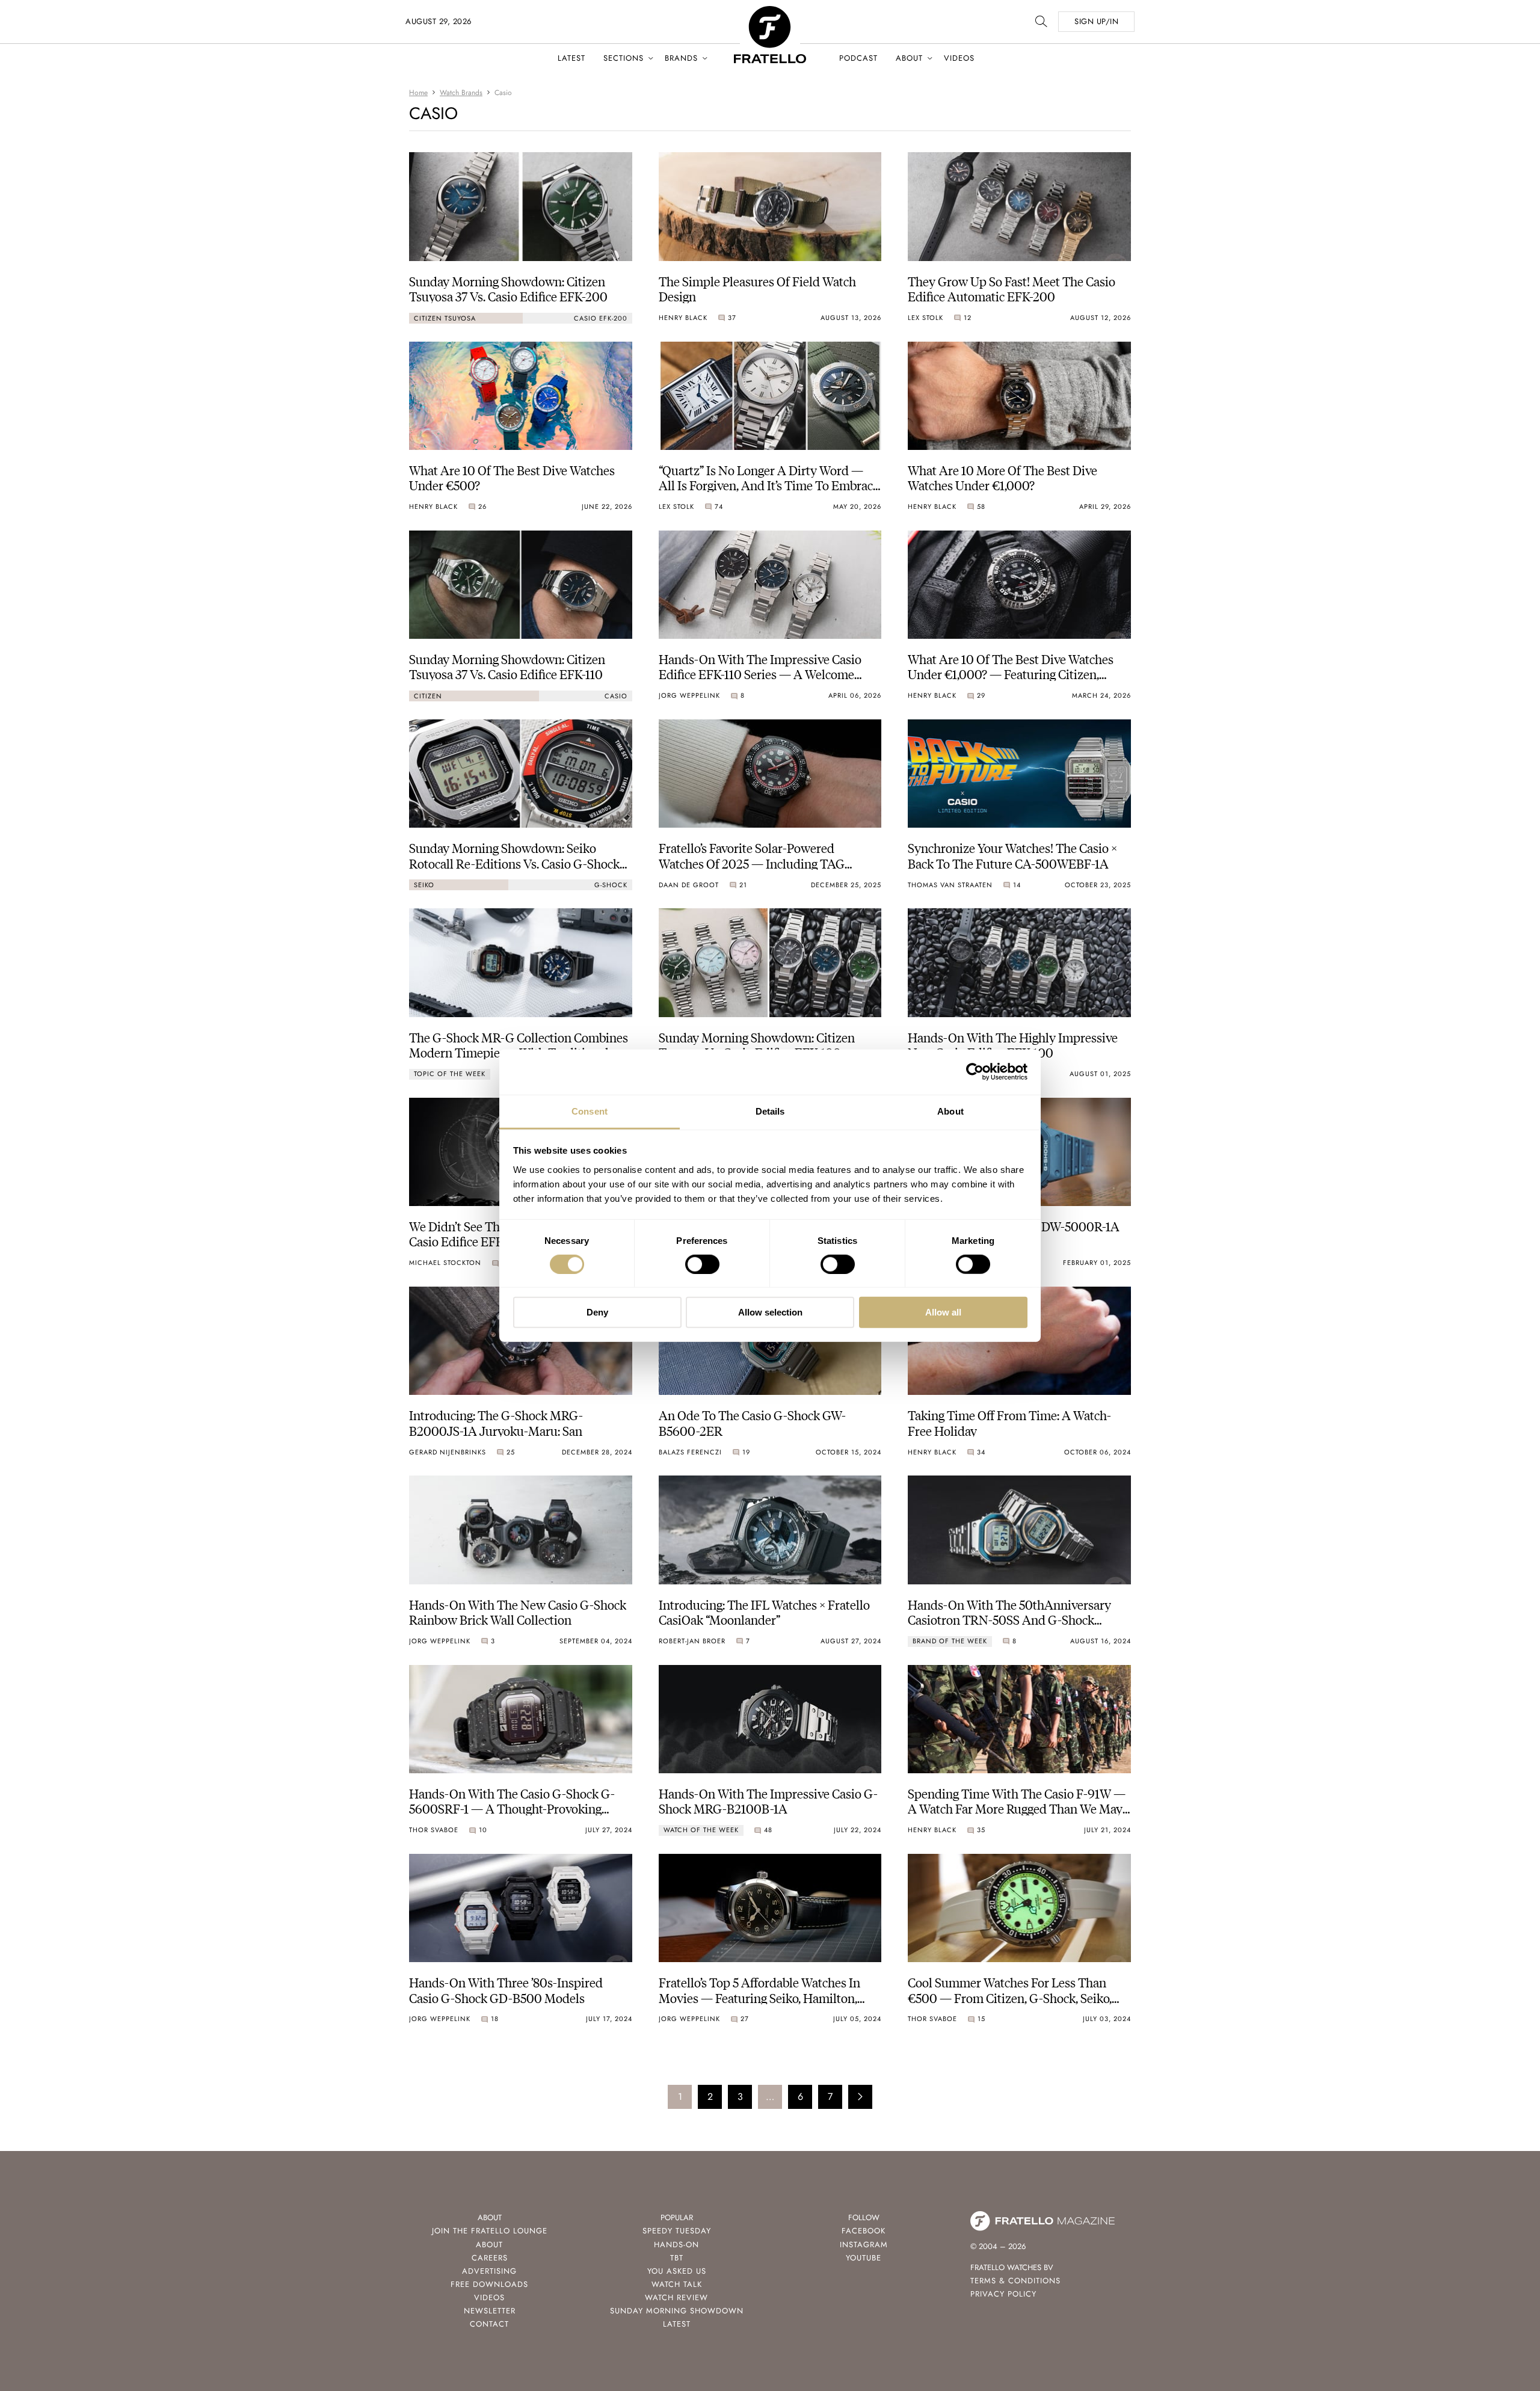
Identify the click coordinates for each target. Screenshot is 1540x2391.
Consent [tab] (590, 1111)
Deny (597, 1312)
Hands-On (676, 2245)
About (909, 58)
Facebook (864, 2231)
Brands (681, 58)
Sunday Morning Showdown (677, 2311)
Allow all (943, 1312)
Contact (489, 2324)
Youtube (864, 2258)
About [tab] (950, 1111)
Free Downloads (489, 2284)
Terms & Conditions (1015, 2281)
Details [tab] (770, 1111)
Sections (624, 58)
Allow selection (770, 1312)
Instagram (864, 2245)
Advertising (489, 2271)
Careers (490, 2258)
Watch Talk (677, 2284)
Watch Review (676, 2297)
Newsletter (490, 2311)
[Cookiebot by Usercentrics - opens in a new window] (975, 1072)
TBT (677, 2258)
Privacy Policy (1003, 2294)
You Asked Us (677, 2271)
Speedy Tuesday (677, 2231)
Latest (571, 58)
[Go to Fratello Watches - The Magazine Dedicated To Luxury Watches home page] (770, 12)
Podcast (858, 58)
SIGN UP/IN (1096, 21)
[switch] (702, 1264)
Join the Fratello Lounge (490, 2231)
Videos (959, 58)
